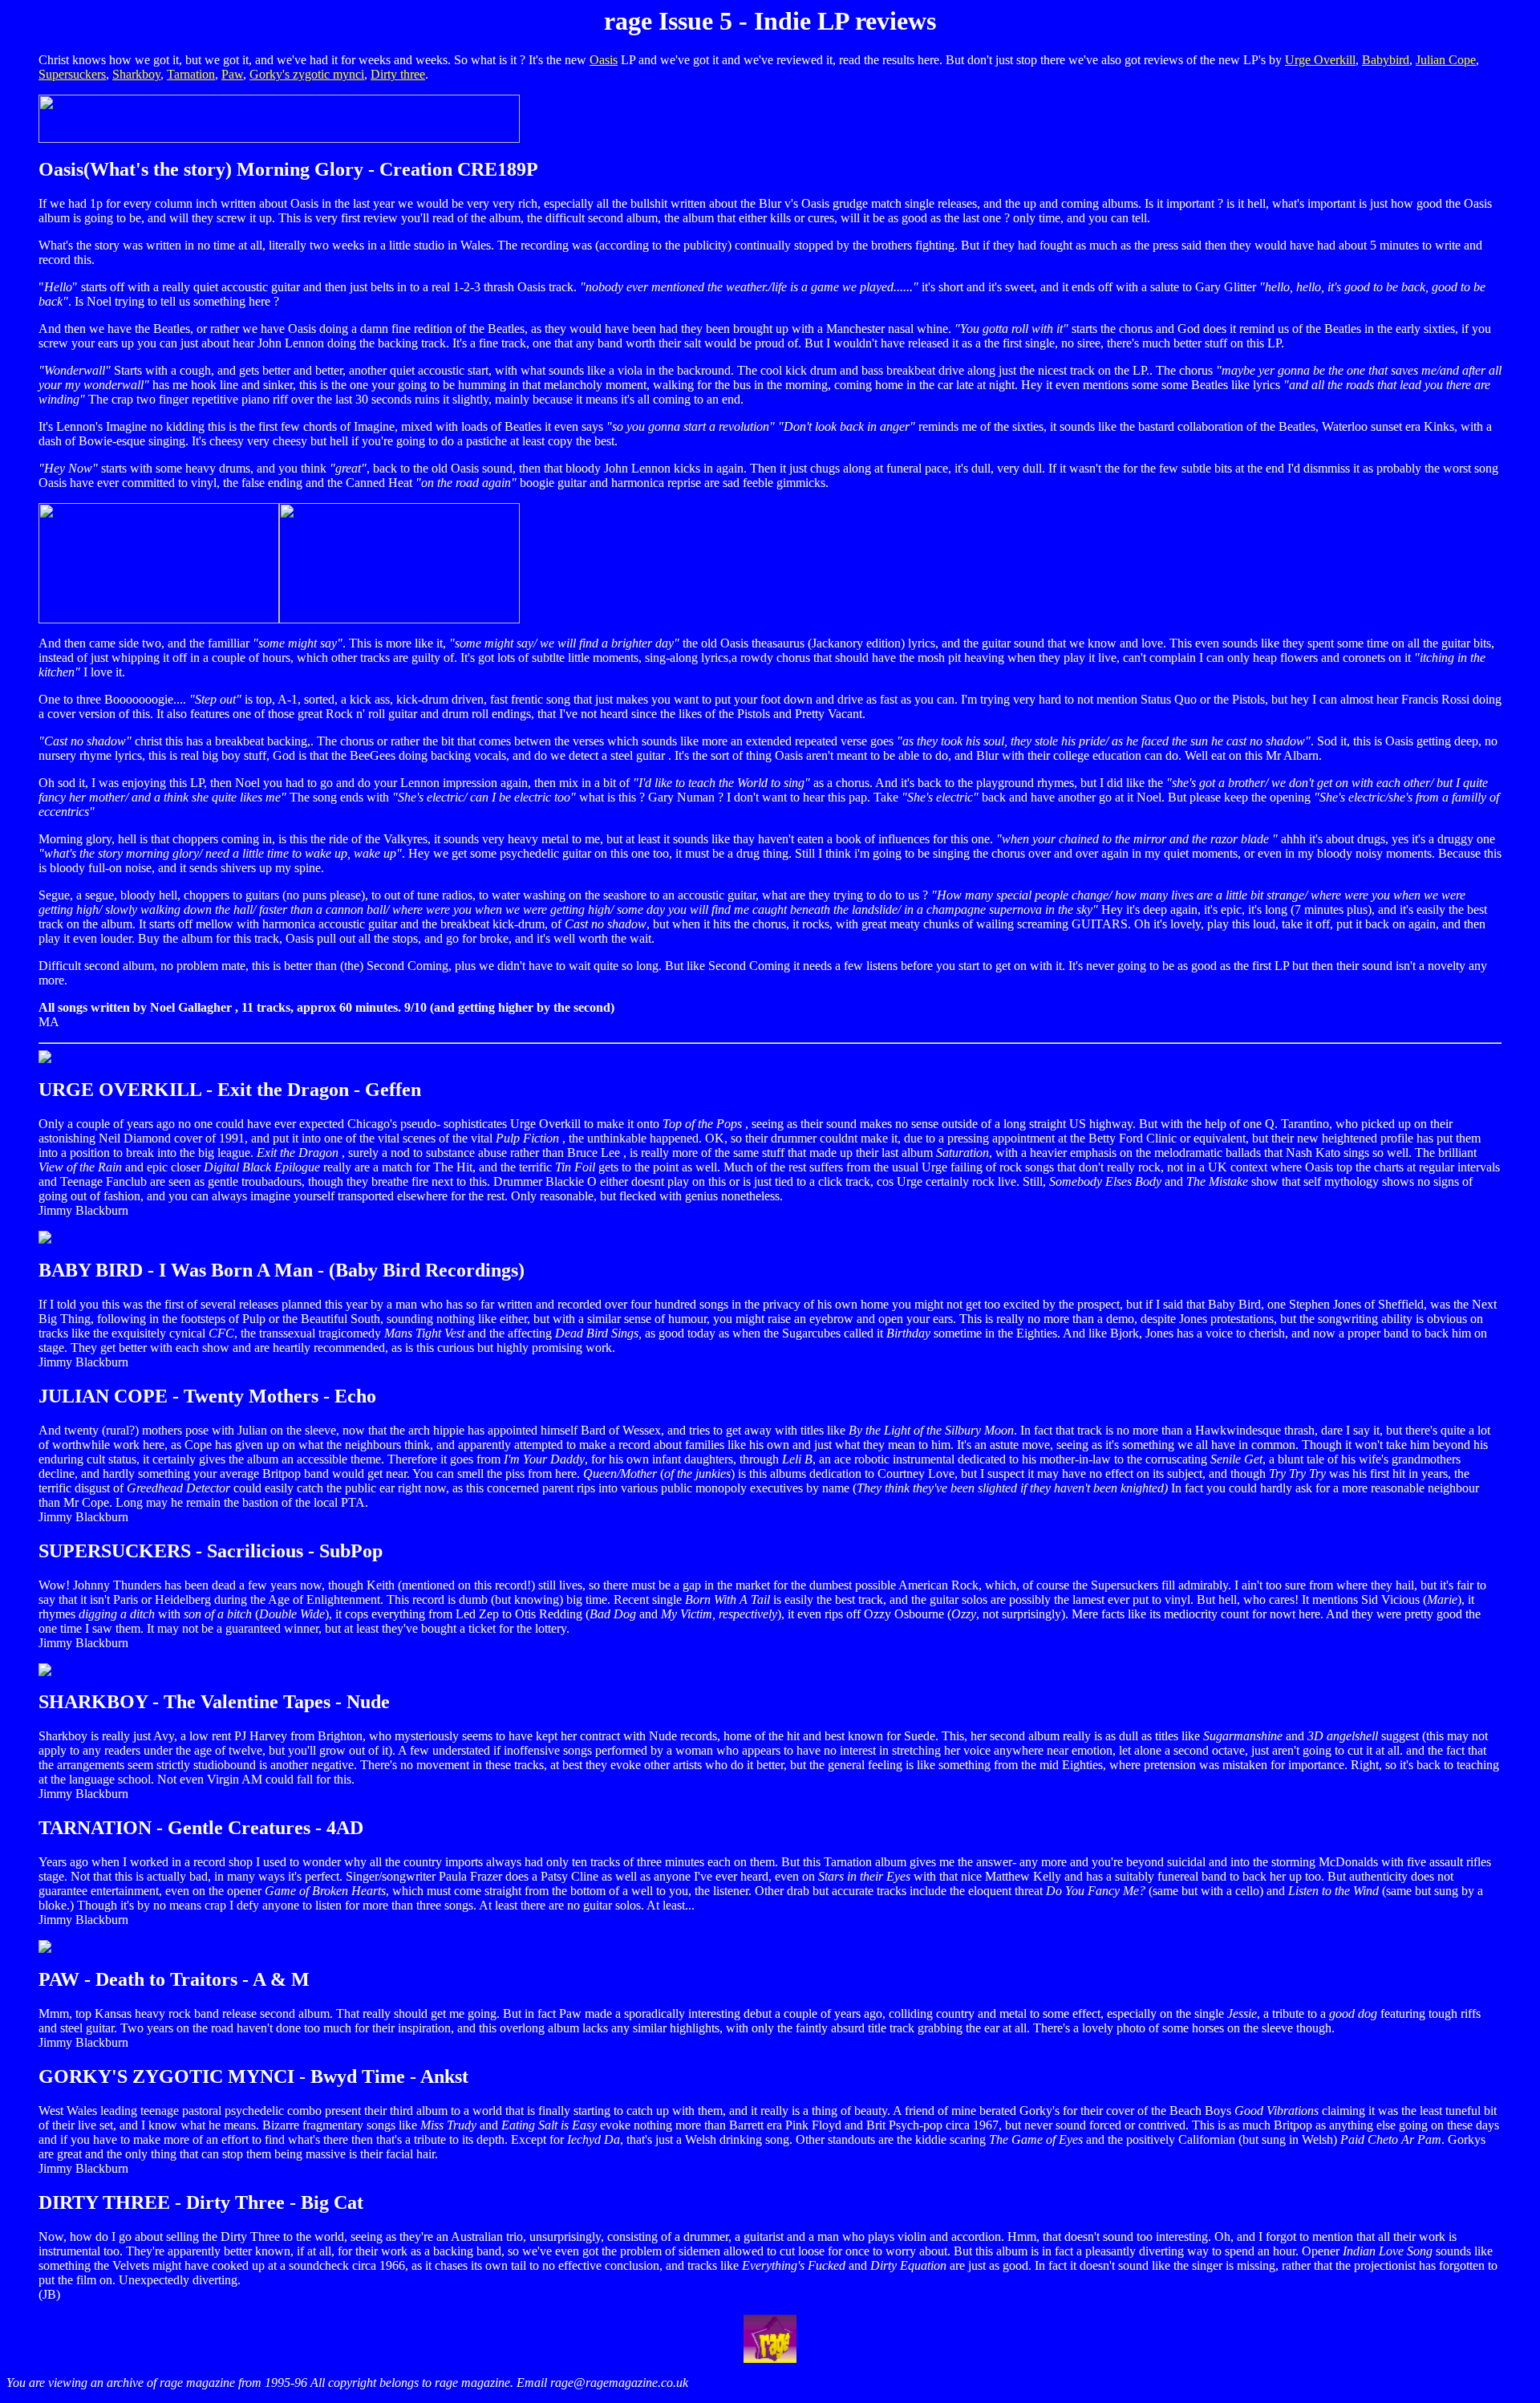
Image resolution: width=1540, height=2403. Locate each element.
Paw (232, 74)
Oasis (604, 60)
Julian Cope (1446, 60)
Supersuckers (72, 74)
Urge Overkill (1320, 60)
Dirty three (398, 74)
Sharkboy (136, 74)
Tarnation (191, 74)
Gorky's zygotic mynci (307, 74)
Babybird (1386, 60)
